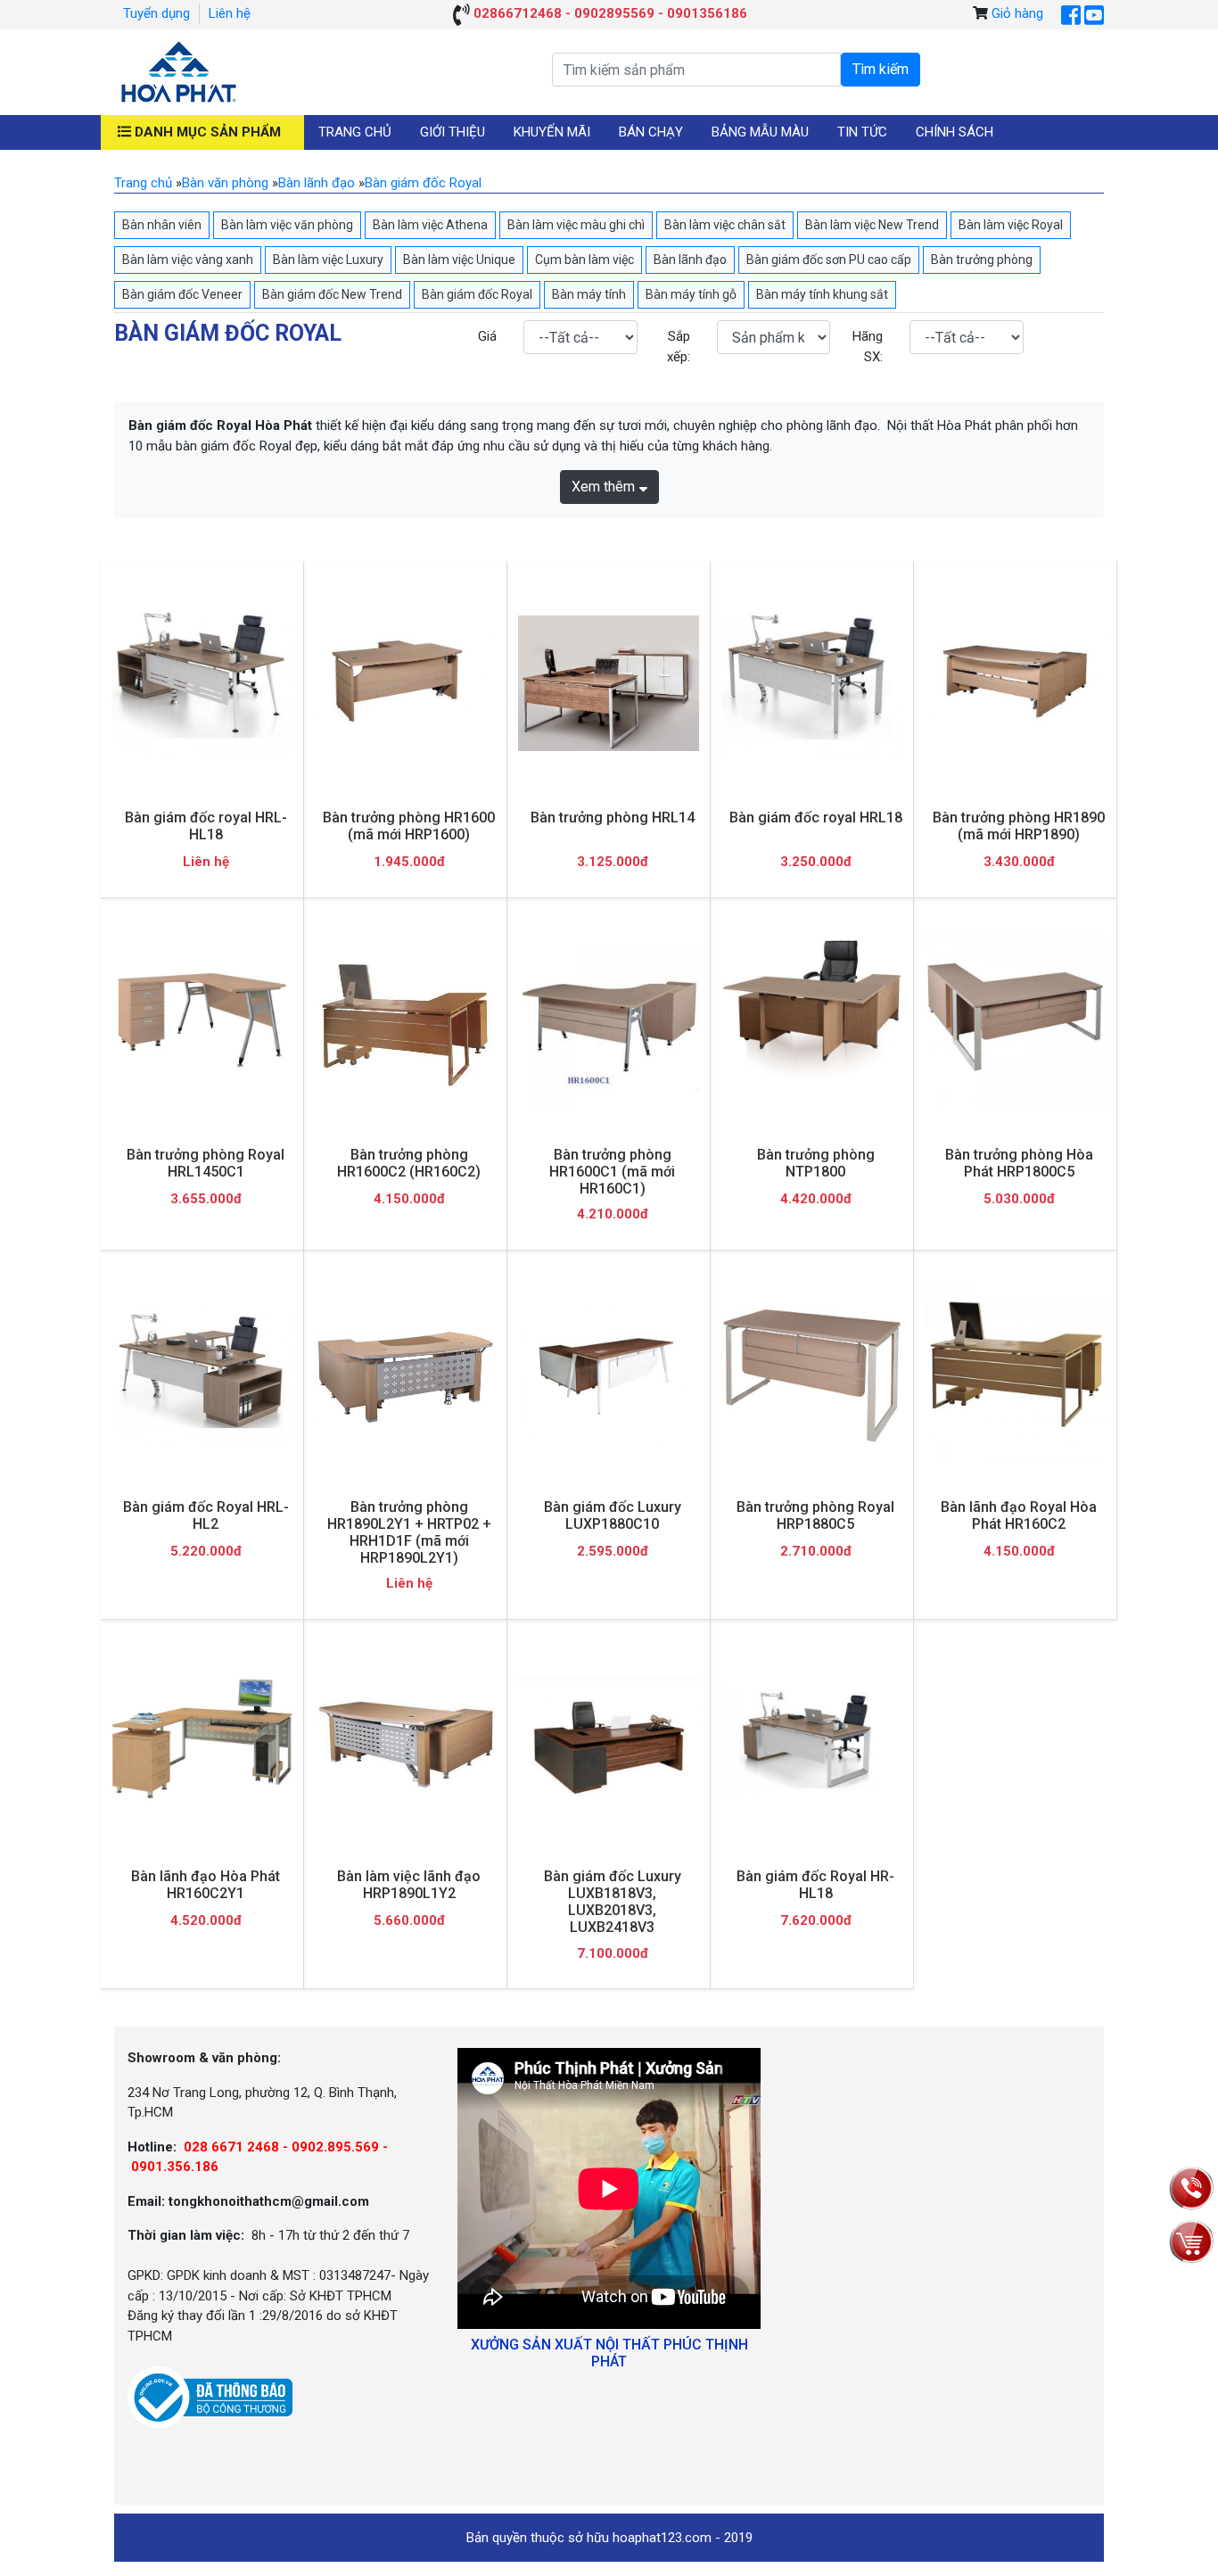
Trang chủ (355, 132)
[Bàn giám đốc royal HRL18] (812, 683)
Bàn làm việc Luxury (328, 260)
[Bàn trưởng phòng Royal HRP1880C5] (812, 1372)
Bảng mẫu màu (760, 132)
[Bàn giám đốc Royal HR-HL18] (812, 1742)
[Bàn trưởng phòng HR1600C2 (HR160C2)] (405, 1020)
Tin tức (862, 132)
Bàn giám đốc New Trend (332, 294)
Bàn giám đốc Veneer (182, 294)
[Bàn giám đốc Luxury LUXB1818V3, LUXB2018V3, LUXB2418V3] (609, 1742)
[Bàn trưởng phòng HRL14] (609, 684)
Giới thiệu (453, 132)
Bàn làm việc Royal (1011, 225)
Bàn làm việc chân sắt (725, 225)
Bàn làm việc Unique (459, 260)
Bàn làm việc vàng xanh (188, 260)
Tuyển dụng (156, 13)
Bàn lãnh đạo (690, 260)
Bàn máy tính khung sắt (822, 294)
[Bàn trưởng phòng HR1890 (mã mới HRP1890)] (1015, 683)
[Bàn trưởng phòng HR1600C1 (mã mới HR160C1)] (609, 1020)
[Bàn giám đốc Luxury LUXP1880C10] (609, 1372)
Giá (487, 336)
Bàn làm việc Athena (430, 225)
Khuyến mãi (552, 132)
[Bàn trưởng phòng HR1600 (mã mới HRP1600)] (405, 683)
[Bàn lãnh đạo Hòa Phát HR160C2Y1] (202, 1742)
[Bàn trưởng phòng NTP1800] (812, 1020)
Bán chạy (651, 132)
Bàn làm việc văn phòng (287, 225)
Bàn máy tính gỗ (691, 294)
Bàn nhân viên (162, 225)
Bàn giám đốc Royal (477, 294)
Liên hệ (230, 13)
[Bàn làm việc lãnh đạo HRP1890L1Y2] (405, 1742)
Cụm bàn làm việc (584, 260)
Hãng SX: (868, 347)
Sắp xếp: (679, 347)
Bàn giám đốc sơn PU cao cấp (829, 260)
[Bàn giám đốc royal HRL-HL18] (202, 683)
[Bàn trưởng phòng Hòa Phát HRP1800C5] (1015, 1020)
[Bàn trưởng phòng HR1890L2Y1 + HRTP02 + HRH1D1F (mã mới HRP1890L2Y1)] (405, 1372)
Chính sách (955, 132)
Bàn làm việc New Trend (872, 225)
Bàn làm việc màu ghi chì (576, 225)
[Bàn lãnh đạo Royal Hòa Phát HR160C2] (1015, 1372)
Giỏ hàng (1017, 13)
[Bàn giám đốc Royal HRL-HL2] (202, 1373)
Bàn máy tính (589, 294)
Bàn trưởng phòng (982, 260)
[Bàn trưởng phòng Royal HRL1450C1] (202, 1020)
